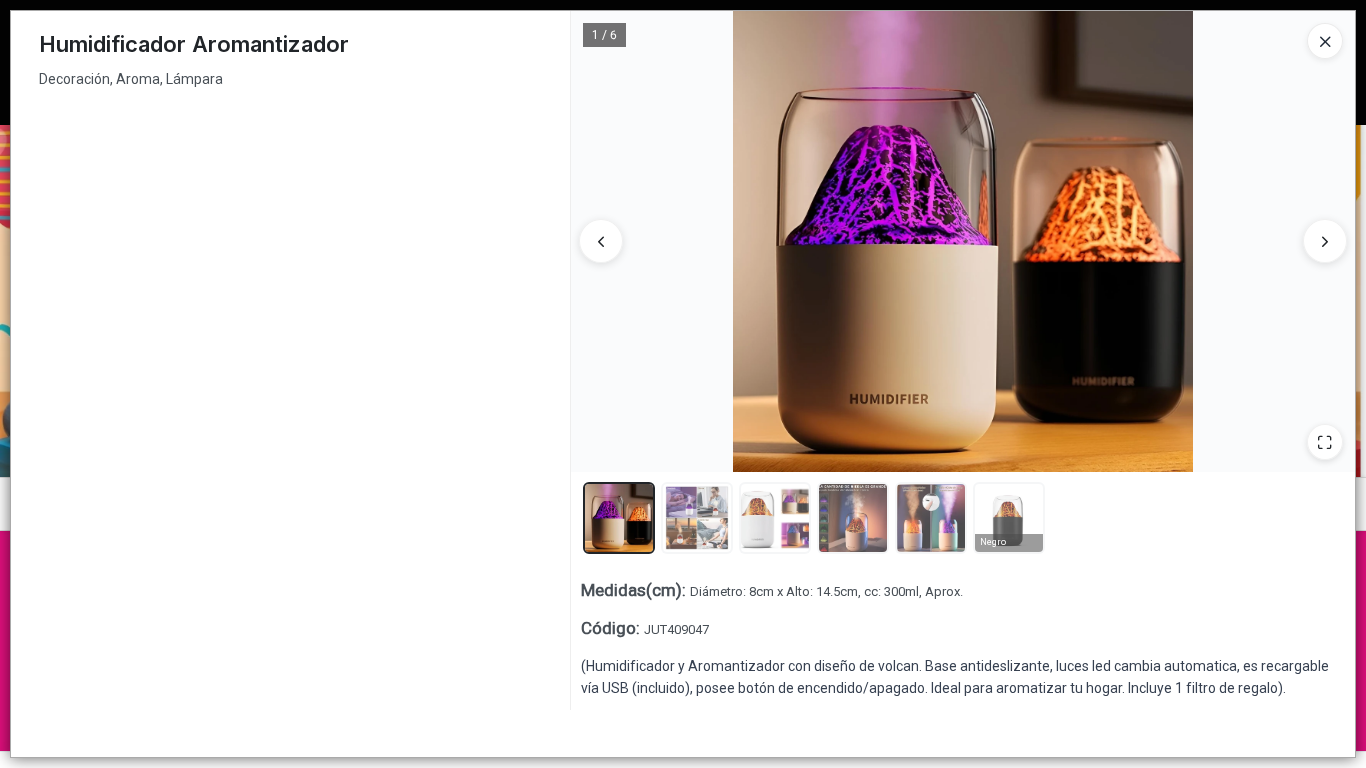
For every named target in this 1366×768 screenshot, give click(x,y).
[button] (619, 518)
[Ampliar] (1325, 442)
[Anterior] (601, 241)
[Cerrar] (1325, 41)
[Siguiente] (1325, 241)
